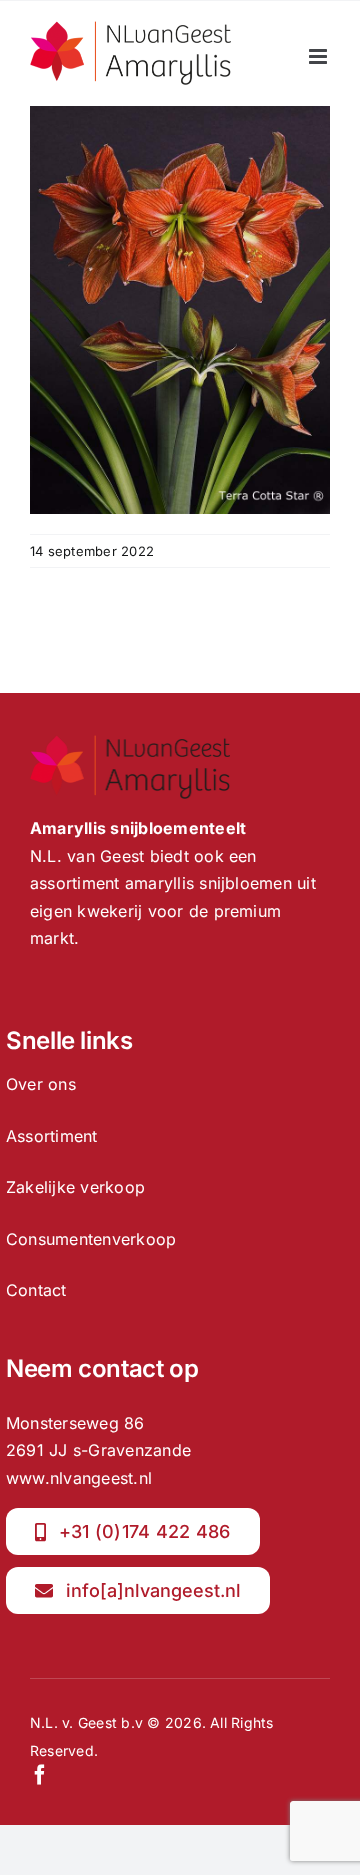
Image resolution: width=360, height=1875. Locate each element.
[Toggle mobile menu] (319, 56)
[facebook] (40, 1775)
